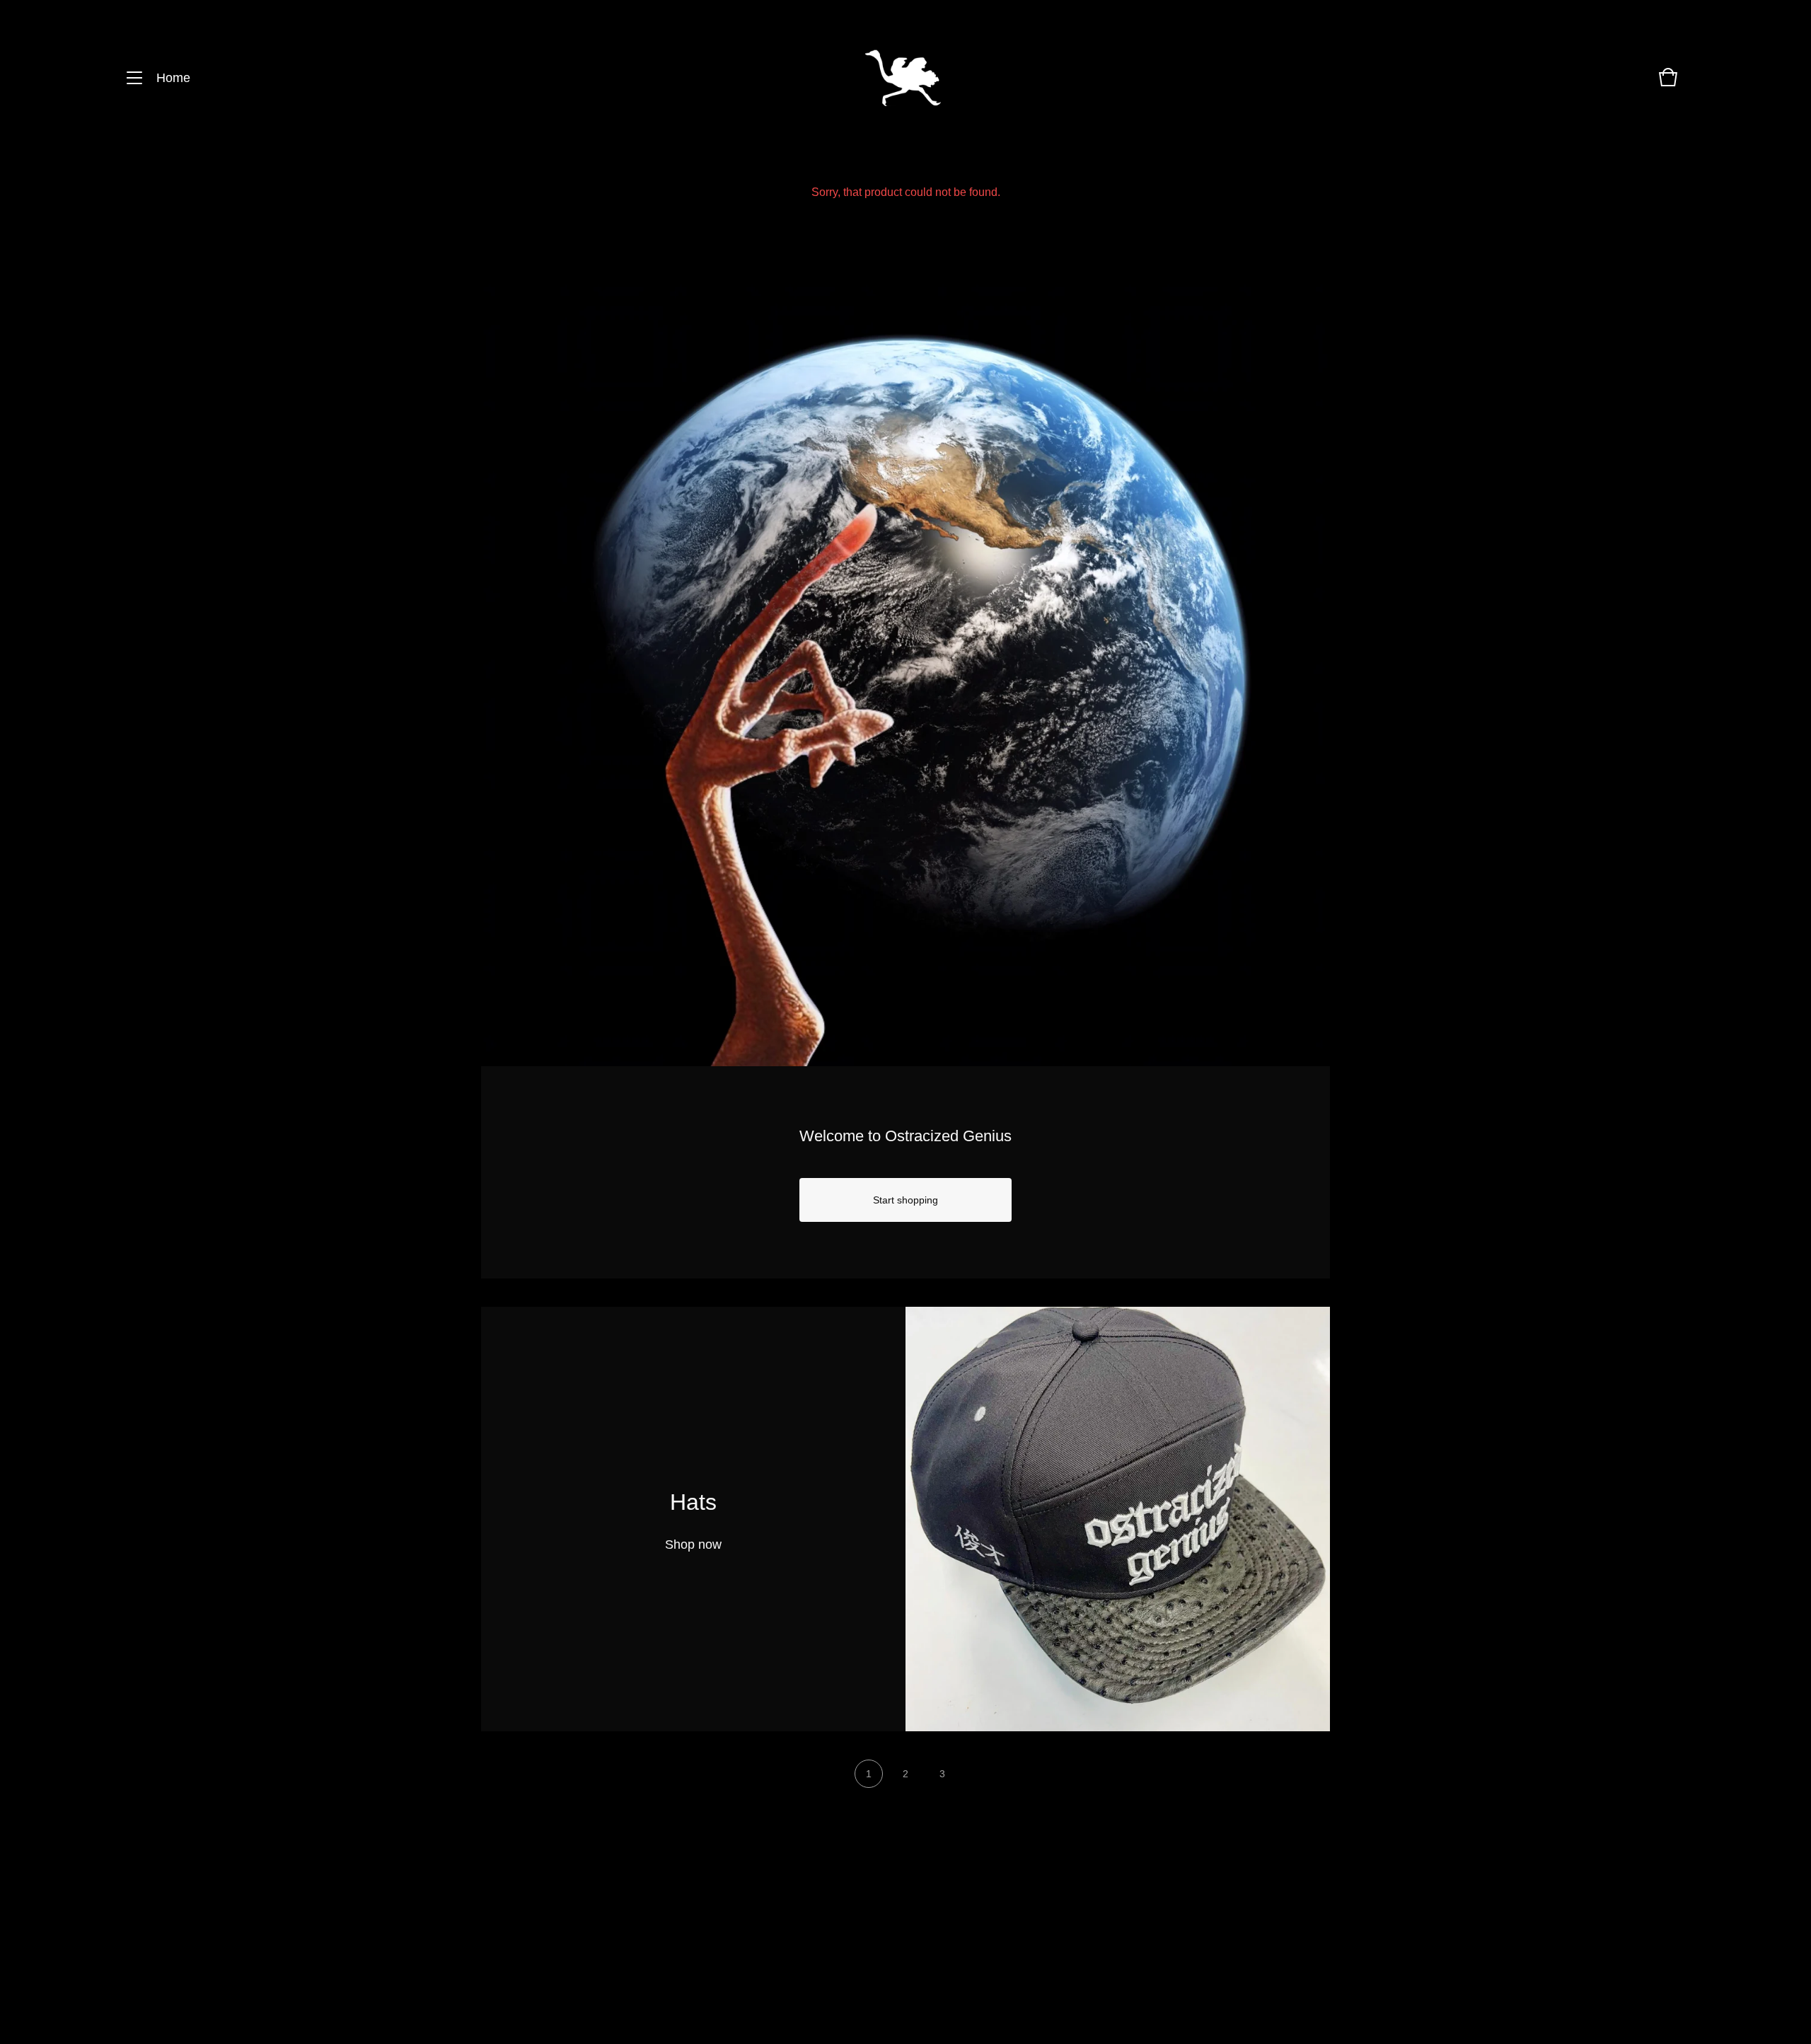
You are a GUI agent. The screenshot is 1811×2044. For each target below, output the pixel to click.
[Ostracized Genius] (903, 78)
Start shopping (905, 1200)
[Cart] (1668, 84)
